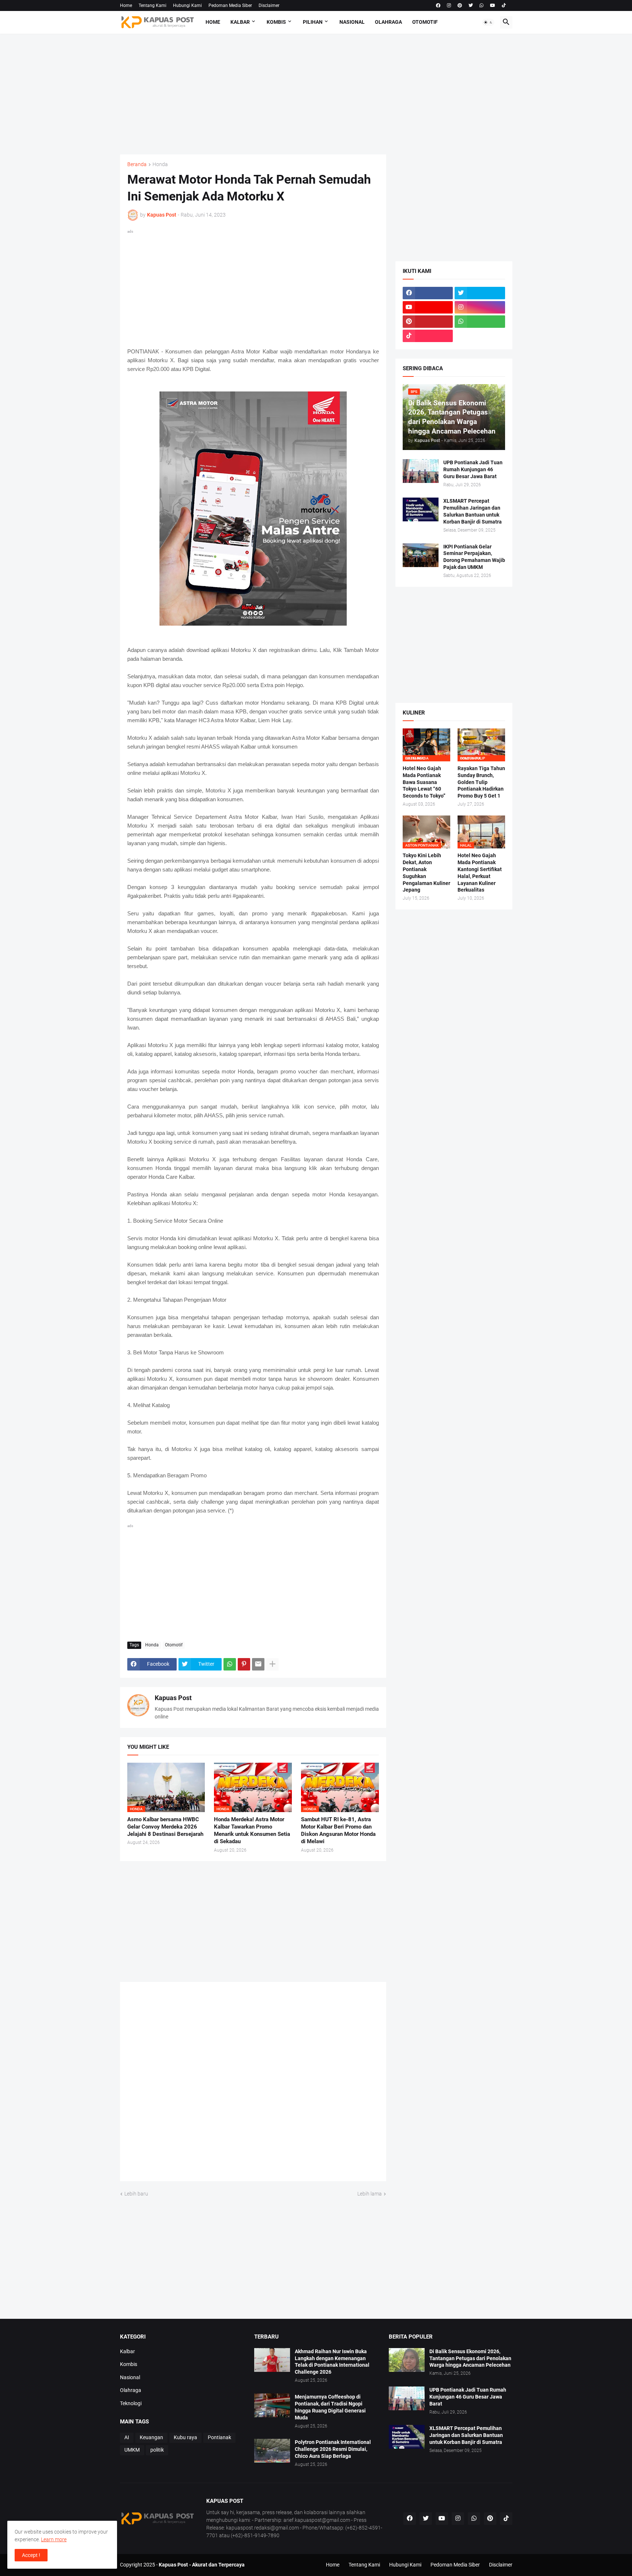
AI (127, 2437)
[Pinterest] (244, 1664)
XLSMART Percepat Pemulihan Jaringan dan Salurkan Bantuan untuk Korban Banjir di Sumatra (473, 511)
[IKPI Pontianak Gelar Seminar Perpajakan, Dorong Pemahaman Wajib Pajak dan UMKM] (421, 555)
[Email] (258, 1664)
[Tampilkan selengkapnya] (272, 1664)
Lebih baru (136, 2194)
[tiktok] (504, 5)
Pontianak (219, 2437)
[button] (488, 22)
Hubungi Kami (187, 5)
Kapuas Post (173, 1698)
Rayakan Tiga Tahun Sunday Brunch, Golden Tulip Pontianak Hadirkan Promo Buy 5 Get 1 (481, 782)
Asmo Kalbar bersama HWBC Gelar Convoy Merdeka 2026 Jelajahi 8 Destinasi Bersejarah (165, 1827)
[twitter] (471, 5)
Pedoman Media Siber (230, 5)
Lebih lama (370, 2194)
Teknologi (131, 2403)
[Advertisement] (316, 94)
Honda (160, 164)
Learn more (54, 2539)
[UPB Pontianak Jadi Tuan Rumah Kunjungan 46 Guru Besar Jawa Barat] (421, 471)
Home (126, 5)
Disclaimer (269, 5)
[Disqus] (253, 2084)
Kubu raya (185, 2437)
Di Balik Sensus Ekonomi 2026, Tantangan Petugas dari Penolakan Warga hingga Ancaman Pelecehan (470, 2358)
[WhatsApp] (230, 1664)
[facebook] (438, 5)
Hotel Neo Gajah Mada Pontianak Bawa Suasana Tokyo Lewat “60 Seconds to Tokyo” (424, 782)
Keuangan (151, 2437)
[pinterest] (460, 5)
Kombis (276, 22)
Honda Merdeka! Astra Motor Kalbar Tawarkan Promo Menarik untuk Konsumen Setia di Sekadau (252, 1831)
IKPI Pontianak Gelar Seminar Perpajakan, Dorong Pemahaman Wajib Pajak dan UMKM (474, 557)
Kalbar (240, 22)
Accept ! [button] (31, 2555)
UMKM (132, 2450)
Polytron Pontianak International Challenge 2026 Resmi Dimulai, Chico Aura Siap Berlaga (333, 2449)
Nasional (352, 22)
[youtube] (493, 5)
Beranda (137, 164)
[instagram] (449, 5)
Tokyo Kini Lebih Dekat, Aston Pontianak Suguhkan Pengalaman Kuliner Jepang (426, 873)
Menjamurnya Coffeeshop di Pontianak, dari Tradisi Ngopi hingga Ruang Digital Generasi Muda (330, 2407)
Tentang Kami (153, 5)
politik (157, 2450)
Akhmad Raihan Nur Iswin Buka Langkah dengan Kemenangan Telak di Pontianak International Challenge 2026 (332, 2362)
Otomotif (425, 22)
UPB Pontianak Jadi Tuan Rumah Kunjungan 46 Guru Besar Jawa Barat (473, 469)
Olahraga (388, 22)
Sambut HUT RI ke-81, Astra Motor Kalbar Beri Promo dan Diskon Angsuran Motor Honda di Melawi (338, 1831)
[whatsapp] (481, 5)
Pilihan (313, 22)
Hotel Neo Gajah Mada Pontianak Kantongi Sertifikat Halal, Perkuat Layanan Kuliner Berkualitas (480, 873)
